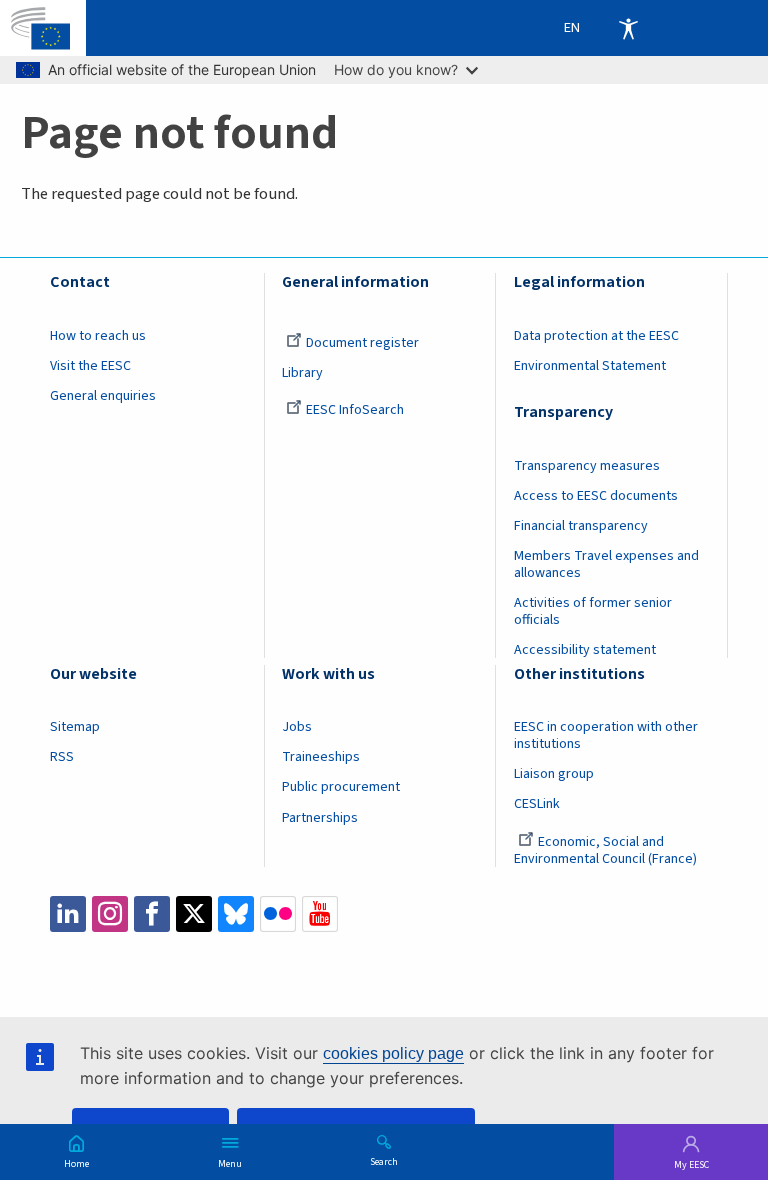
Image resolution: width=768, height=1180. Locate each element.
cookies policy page (393, 1053)
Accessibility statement (585, 650)
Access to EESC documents (596, 496)
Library (302, 373)
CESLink (537, 804)
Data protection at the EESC (596, 336)
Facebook (152, 914)
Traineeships (321, 757)
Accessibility (628, 28)
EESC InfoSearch (355, 410)
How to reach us (98, 336)
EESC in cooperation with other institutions (606, 735)
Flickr (278, 914)
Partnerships (320, 818)
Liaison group (554, 774)
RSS (62, 757)
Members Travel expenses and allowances (606, 564)
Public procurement (341, 787)
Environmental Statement (590, 366)
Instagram (110, 914)
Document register (362, 343)
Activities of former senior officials (593, 611)
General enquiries (103, 396)
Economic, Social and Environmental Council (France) (607, 850)
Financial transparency (581, 526)
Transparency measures (587, 466)
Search (384, 1161)
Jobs (297, 727)
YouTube (320, 914)
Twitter (194, 914)
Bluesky (236, 914)
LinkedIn (68, 914)
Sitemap (75, 727)
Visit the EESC (90, 366)
